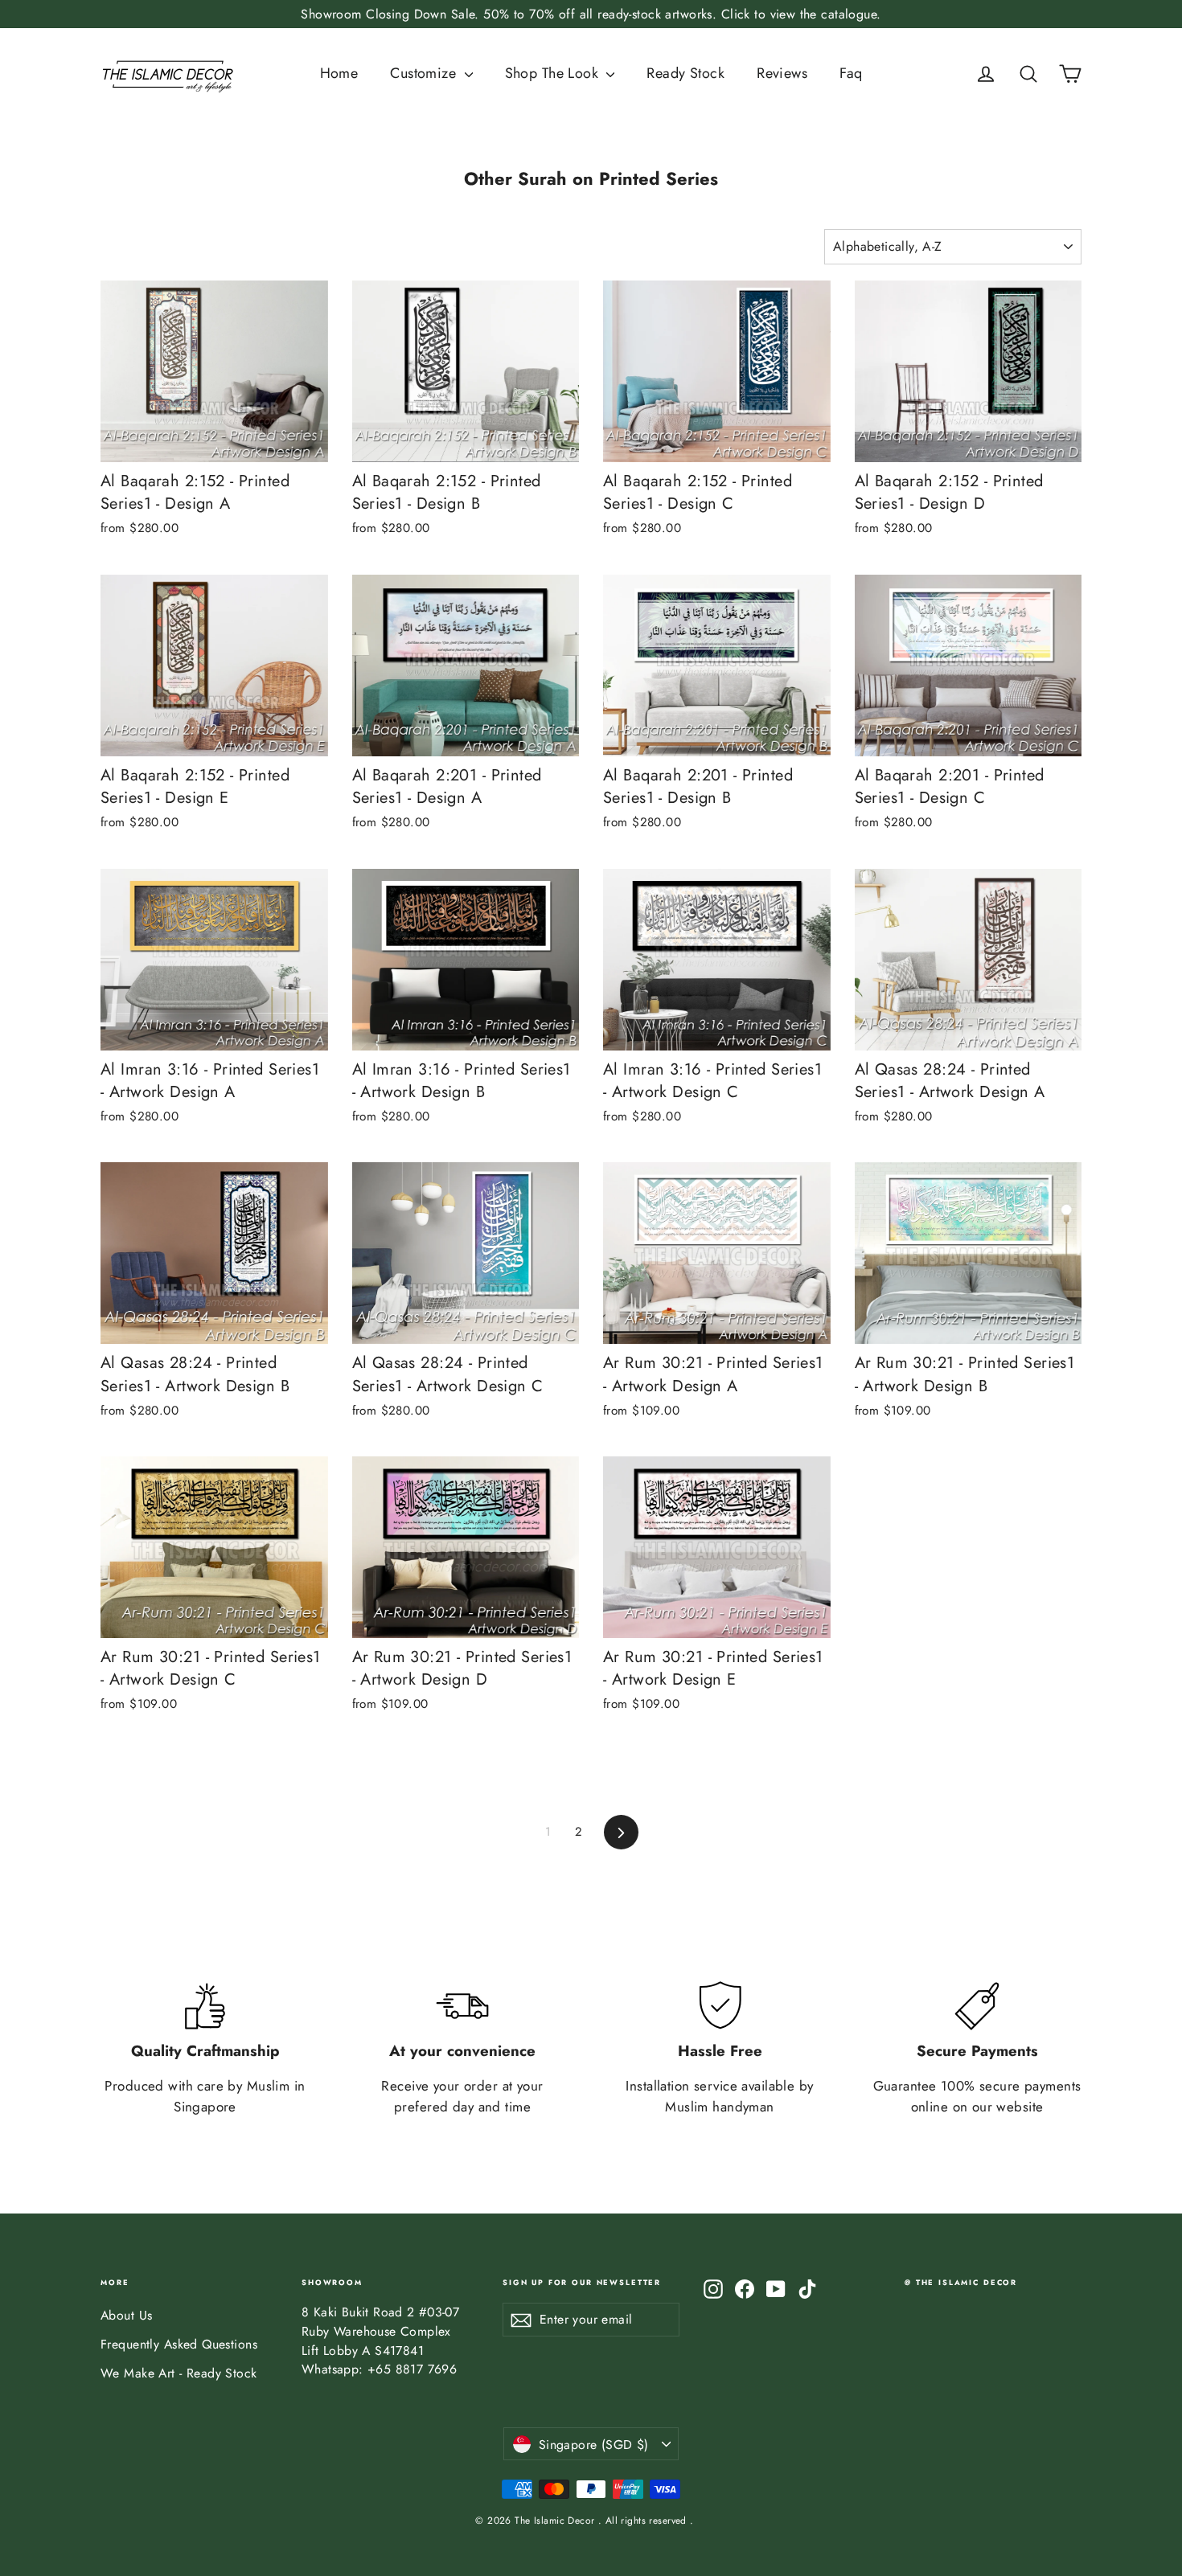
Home (339, 73)
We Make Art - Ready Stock (179, 2373)
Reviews (782, 73)
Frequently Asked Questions (179, 2344)
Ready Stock (685, 73)
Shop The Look (554, 73)
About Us (126, 2315)
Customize (425, 73)
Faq (851, 73)
